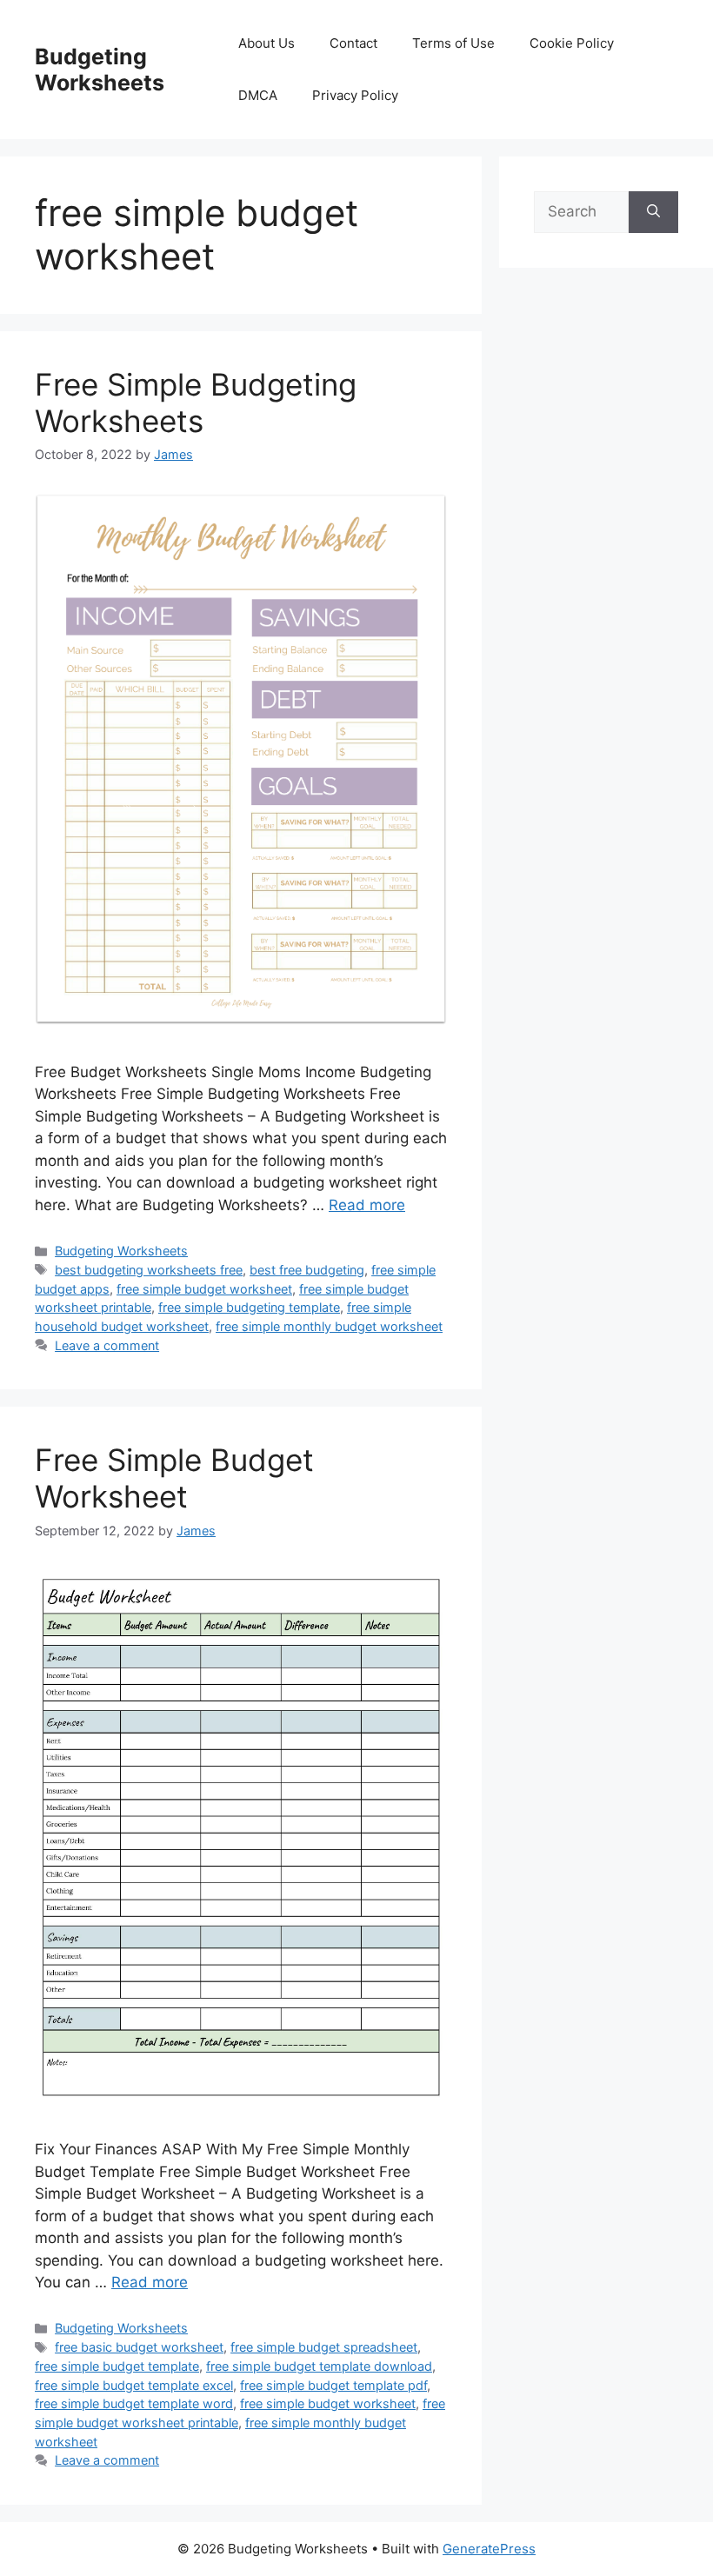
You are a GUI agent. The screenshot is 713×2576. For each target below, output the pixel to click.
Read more (367, 1205)
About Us (267, 43)
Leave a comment (107, 1345)
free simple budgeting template (249, 1307)
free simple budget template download (319, 2366)
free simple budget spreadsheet (324, 2347)
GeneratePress (489, 2549)
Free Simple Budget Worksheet (174, 1478)
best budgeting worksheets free (149, 1270)
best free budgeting (307, 1270)
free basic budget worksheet (139, 2347)
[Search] (653, 212)
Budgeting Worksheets (100, 70)
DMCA (258, 95)
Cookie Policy (572, 43)
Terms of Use (453, 43)
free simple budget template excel (134, 2385)
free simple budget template (117, 2366)
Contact (353, 43)
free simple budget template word (134, 2403)
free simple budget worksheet (204, 1289)
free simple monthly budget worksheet (329, 1326)
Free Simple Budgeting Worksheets (196, 403)
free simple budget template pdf (333, 2385)
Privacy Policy (355, 95)
